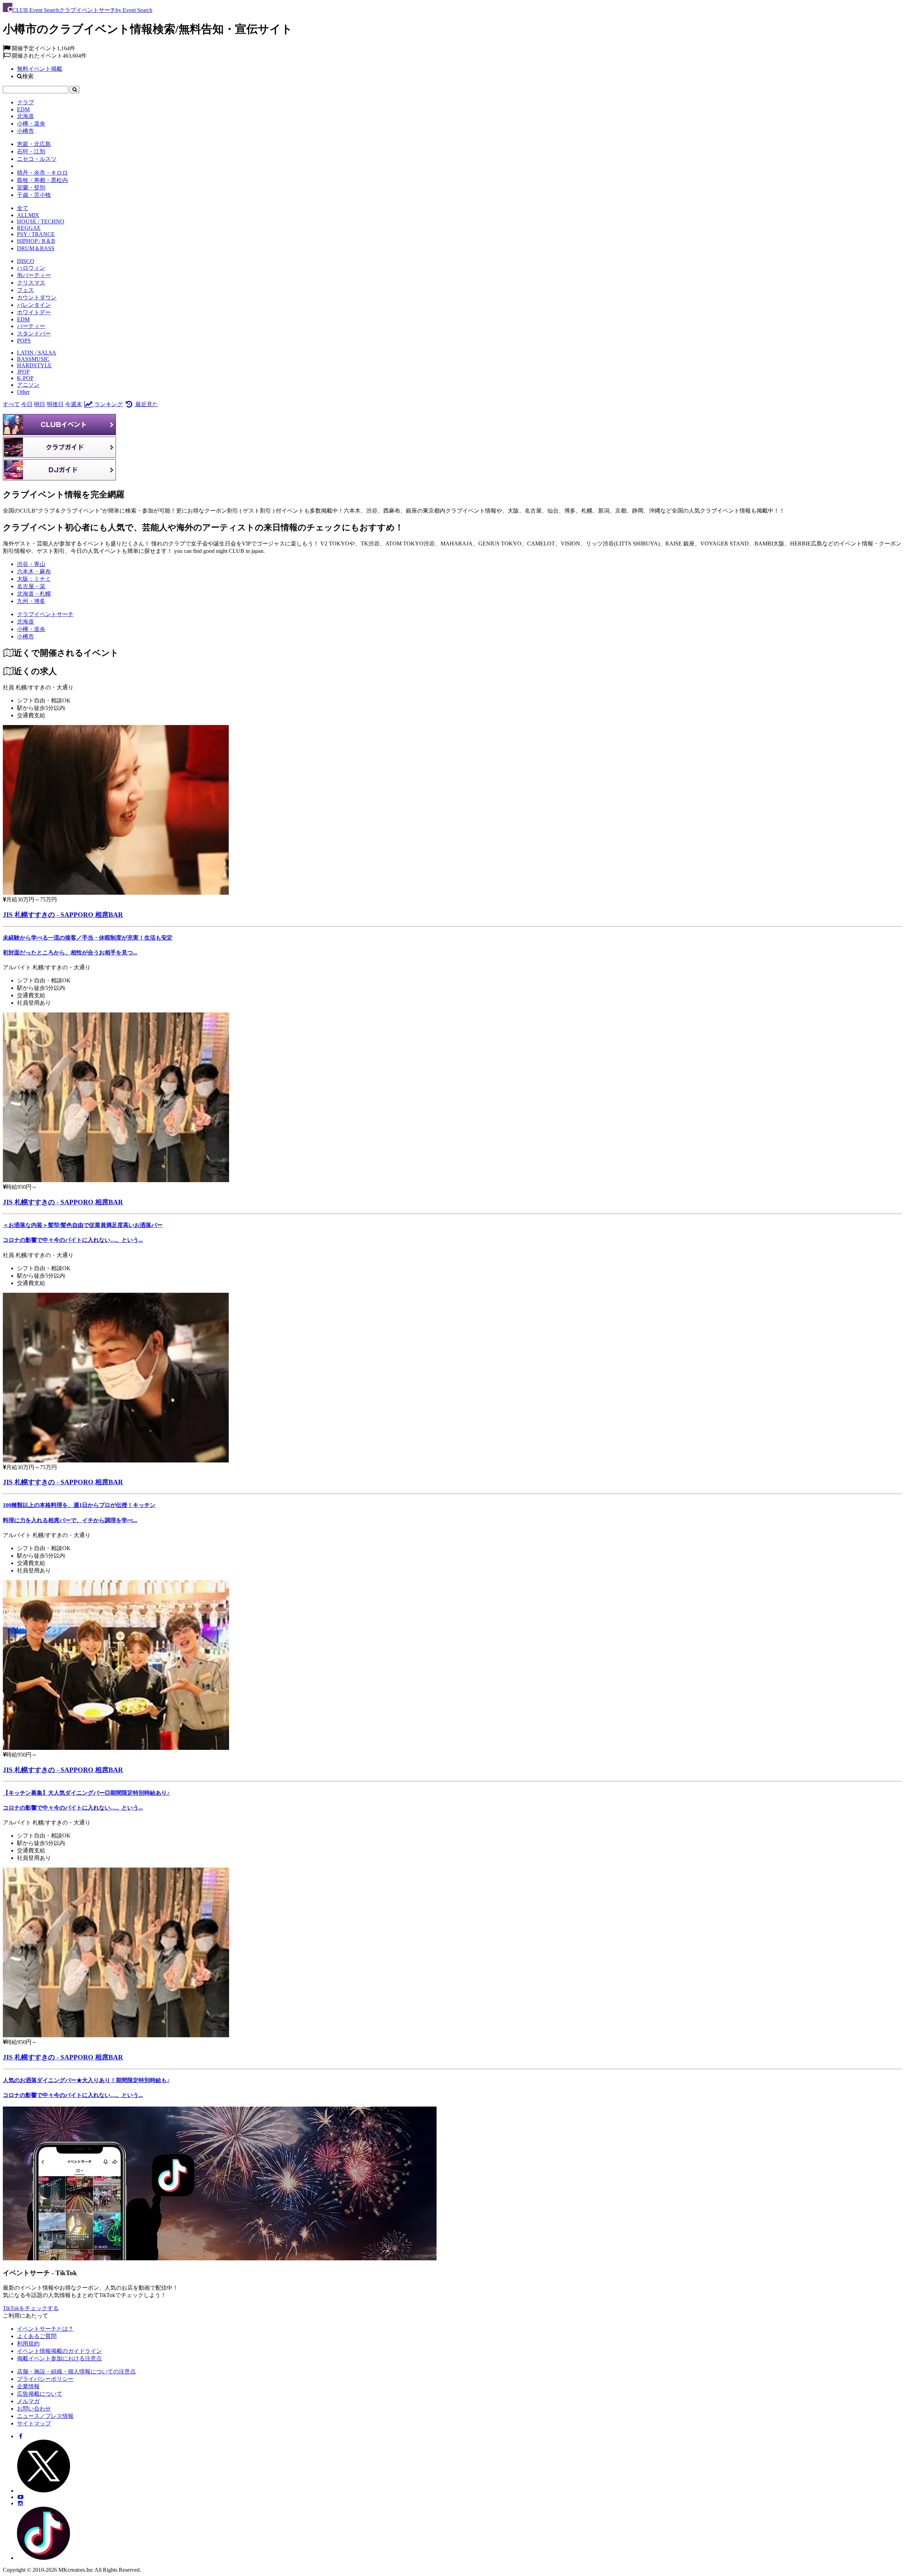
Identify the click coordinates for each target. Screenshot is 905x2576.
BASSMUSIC (33, 359)
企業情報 (28, 2386)
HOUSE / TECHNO (41, 221)
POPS (24, 341)
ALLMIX (28, 215)
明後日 (55, 404)
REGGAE (29, 228)
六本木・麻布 (34, 571)
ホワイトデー (34, 312)
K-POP (25, 378)
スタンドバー (34, 334)
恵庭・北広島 (34, 144)
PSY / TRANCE (36, 234)
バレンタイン (34, 305)
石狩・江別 (31, 151)
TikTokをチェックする (31, 2308)
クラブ (25, 102)
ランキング (108, 404)
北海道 (25, 116)
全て (23, 208)
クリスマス (31, 283)
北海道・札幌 (34, 594)
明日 (40, 404)
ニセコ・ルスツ (37, 159)
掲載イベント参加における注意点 (59, 2358)
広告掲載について (40, 2394)
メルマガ (28, 2401)
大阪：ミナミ (34, 579)
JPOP (23, 372)
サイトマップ (34, 2423)
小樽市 (25, 131)
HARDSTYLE (34, 365)
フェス (25, 290)
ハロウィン (31, 268)
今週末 (74, 404)
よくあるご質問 (37, 2336)
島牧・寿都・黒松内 (42, 180)
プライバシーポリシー (45, 2379)
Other (23, 392)
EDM (23, 109)
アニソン (28, 385)
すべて (11, 404)
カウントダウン (37, 297)
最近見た (146, 404)
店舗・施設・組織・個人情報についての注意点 (76, 2371)
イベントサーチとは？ (45, 2329)
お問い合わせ (34, 2409)
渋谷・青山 (31, 564)
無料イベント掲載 (40, 69)
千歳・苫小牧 (34, 195)
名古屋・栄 (31, 586)
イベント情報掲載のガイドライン (59, 2351)
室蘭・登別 (31, 188)
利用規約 (28, 2344)
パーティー (31, 326)
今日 (27, 404)
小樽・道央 (31, 124)
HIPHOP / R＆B (36, 241)
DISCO (26, 261)
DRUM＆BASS (36, 248)
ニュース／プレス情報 (45, 2416)
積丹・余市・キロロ (42, 173)
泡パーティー (34, 275)
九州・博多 (31, 601)
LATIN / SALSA (37, 353)
